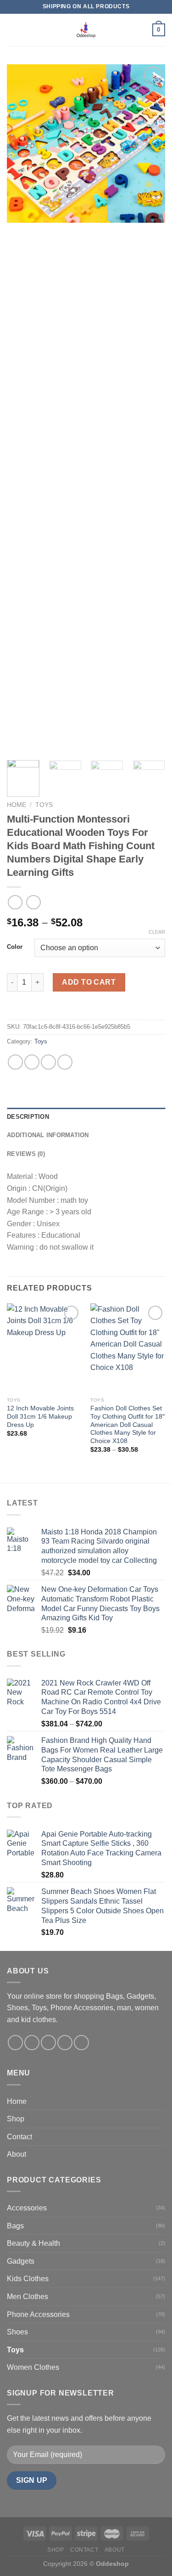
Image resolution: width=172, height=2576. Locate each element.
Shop (16, 2119)
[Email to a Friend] (65, 1062)
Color (15, 947)
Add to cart (89, 982)
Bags (15, 2226)
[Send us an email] (65, 2043)
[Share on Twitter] (48, 1062)
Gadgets (21, 2261)
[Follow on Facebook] (15, 2043)
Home (17, 805)
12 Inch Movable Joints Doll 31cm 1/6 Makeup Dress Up (40, 1416)
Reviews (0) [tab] (26, 1154)
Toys (44, 805)
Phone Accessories (38, 2314)
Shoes (17, 2332)
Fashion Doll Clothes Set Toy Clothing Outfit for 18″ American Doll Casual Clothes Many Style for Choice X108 (128, 1425)
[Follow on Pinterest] (81, 2043)
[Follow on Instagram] (32, 2043)
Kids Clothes (28, 2279)
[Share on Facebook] (32, 1062)
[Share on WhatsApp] (15, 1062)
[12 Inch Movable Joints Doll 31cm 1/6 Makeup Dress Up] (44, 1348)
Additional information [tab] (48, 1135)
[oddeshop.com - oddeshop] (86, 30)
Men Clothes (28, 2297)
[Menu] (12, 30)
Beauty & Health (33, 2243)
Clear (157, 932)
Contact (19, 2137)
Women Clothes (33, 2367)
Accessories (27, 2208)
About (17, 2154)
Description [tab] (28, 1117)
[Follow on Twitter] (48, 2043)
